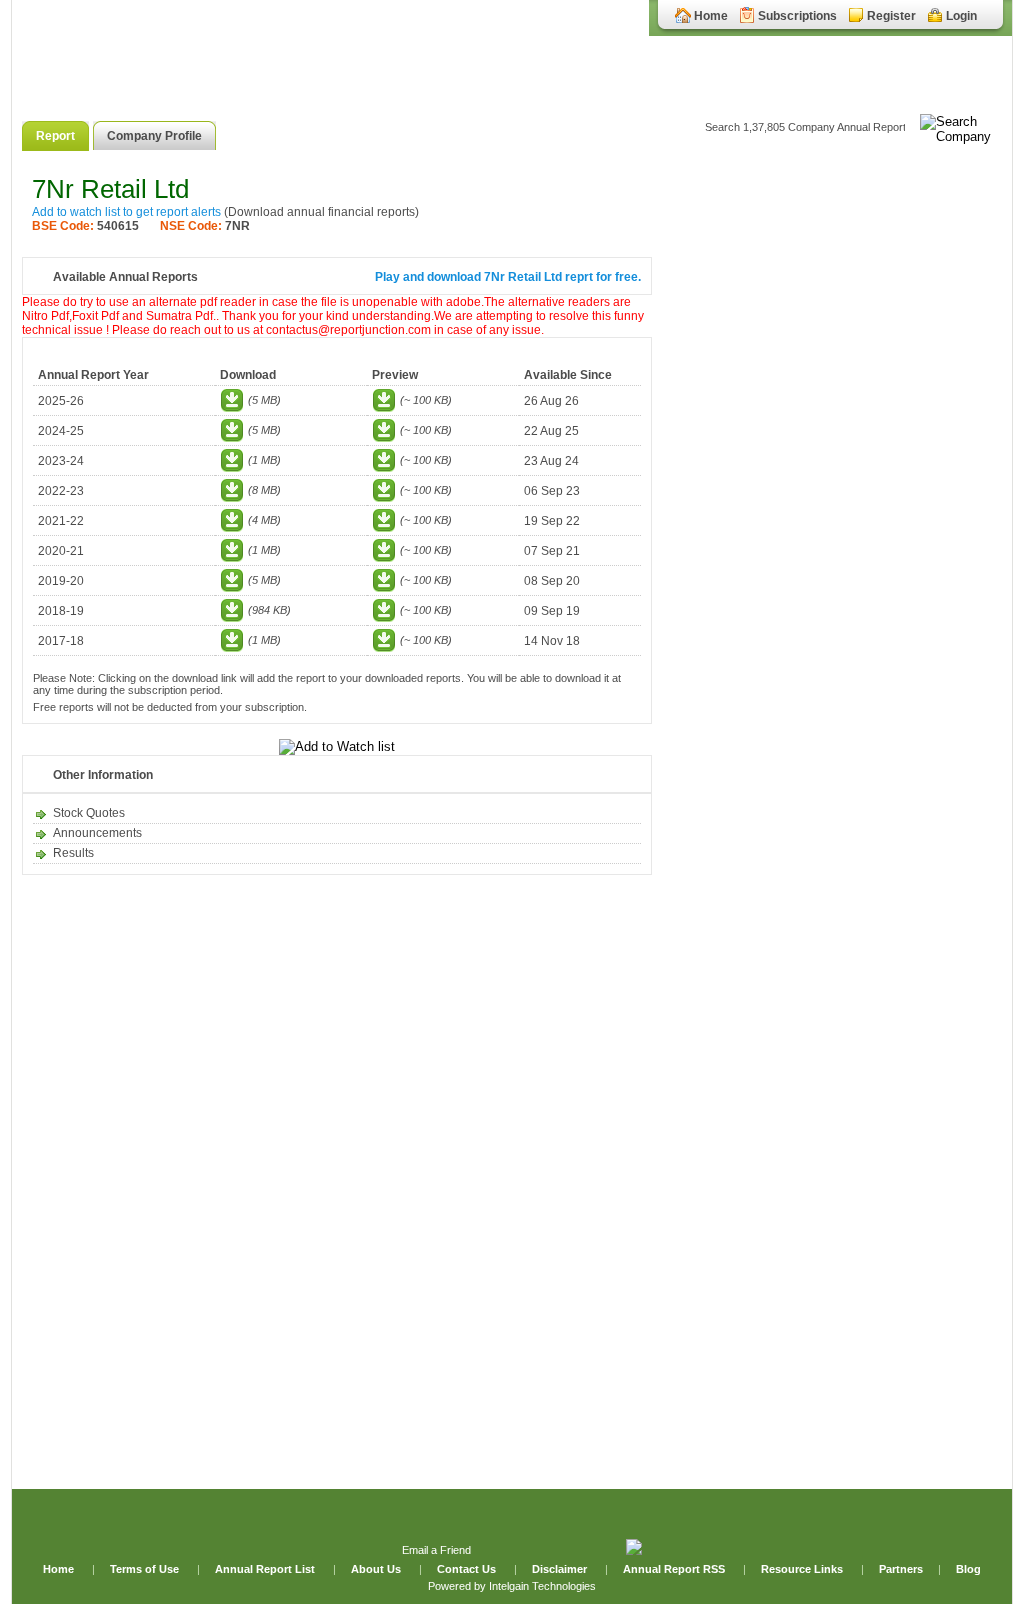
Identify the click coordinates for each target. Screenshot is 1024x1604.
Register (891, 16)
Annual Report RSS (674, 1569)
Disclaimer (559, 1569)
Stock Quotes (89, 813)
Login (961, 16)
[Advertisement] (832, 478)
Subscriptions (797, 16)
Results (73, 853)
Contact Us (468, 1569)
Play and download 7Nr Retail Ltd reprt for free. (508, 277)
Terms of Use (146, 1569)
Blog (968, 1569)
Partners (901, 1569)
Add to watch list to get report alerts (126, 212)
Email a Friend (436, 1550)
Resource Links (802, 1569)
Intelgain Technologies (542, 1586)
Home (711, 16)
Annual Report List (266, 1569)
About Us (377, 1569)
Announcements (97, 833)
